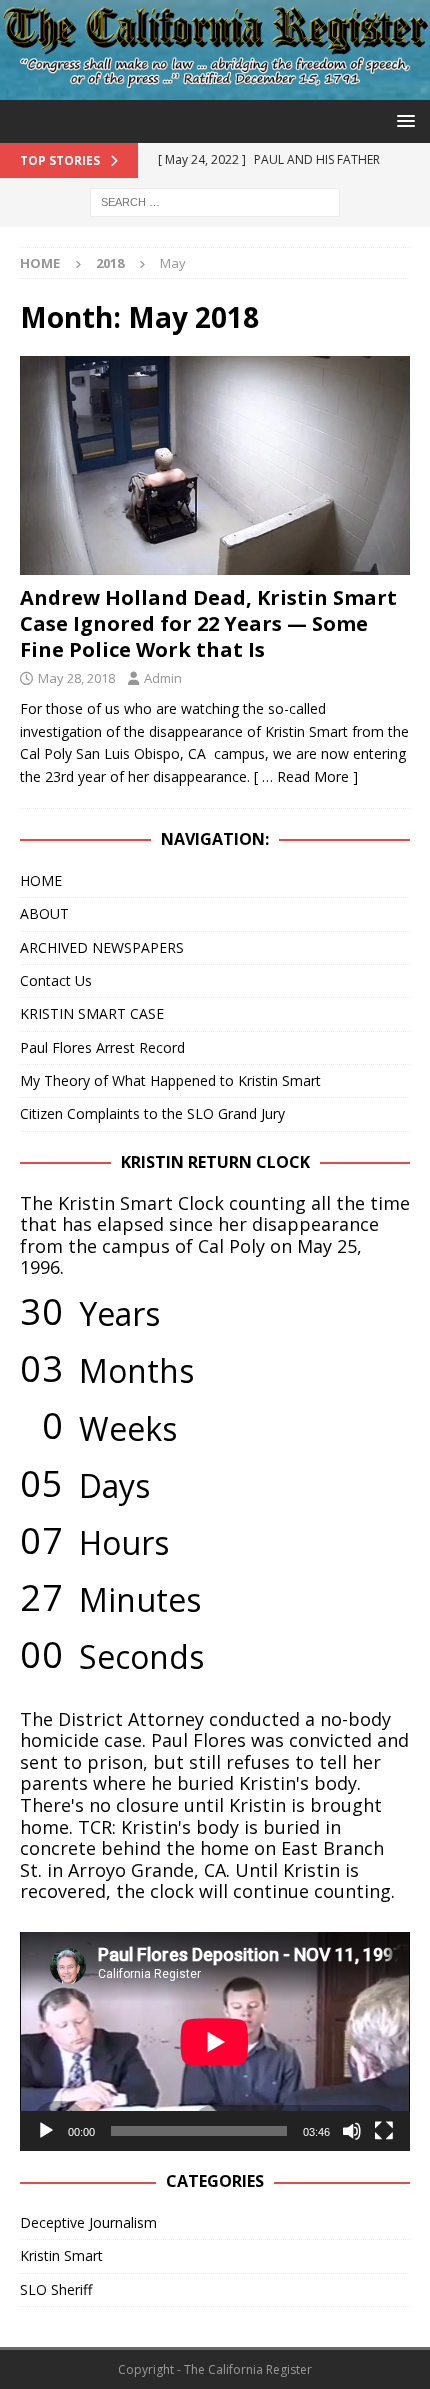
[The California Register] (215, 87)
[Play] (46, 2131)
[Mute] (352, 2131)
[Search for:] (215, 200)
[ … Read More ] (306, 776)
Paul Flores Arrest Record (102, 1047)
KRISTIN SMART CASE (92, 1013)
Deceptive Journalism (88, 2222)
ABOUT (44, 913)
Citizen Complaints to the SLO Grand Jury (152, 1113)
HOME (41, 880)
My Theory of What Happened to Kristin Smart (170, 1080)
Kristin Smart (61, 2255)
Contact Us (56, 980)
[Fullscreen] (384, 2131)
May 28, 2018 (76, 678)
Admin (163, 678)
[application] (215, 2041)
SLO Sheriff (56, 2289)
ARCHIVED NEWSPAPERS (102, 947)
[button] (402, 120)
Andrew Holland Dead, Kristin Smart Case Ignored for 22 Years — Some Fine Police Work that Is (208, 623)
